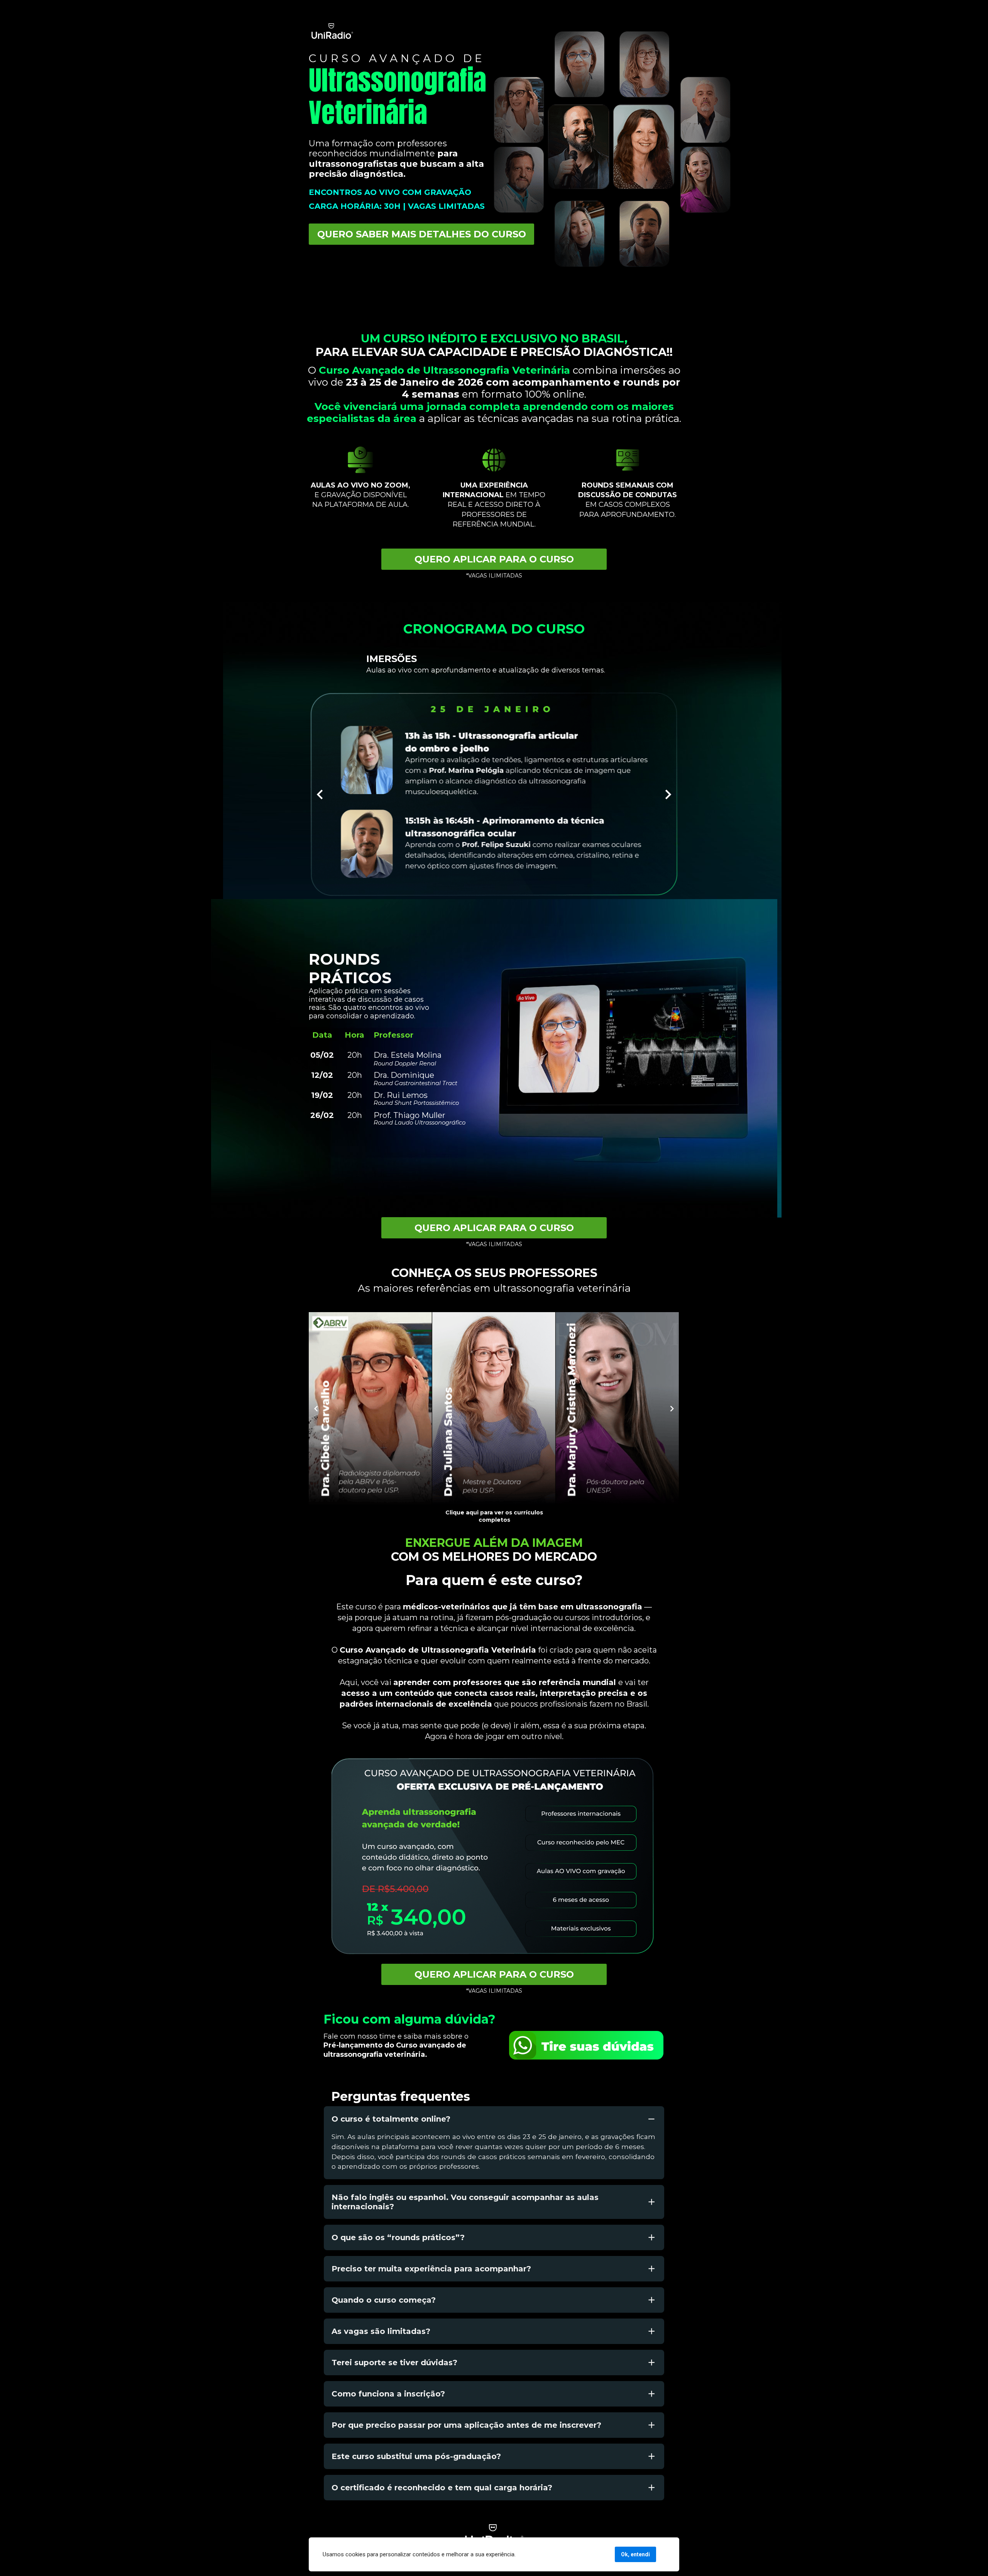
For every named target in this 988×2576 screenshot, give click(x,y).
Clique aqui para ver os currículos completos (494, 1516)
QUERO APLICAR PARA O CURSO (494, 559)
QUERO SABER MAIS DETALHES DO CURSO (422, 234)
